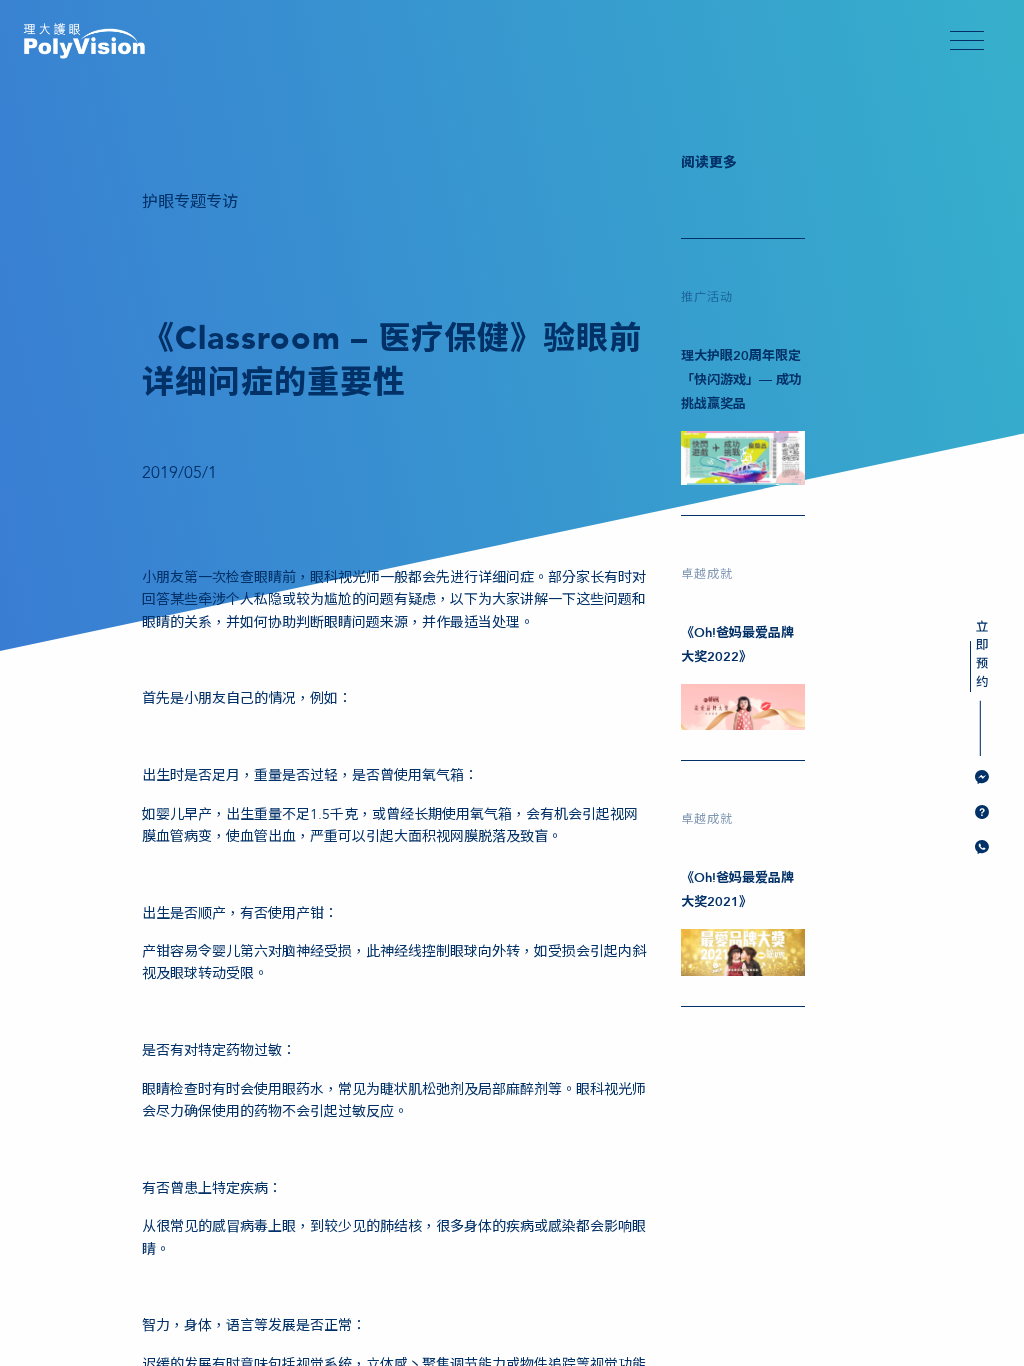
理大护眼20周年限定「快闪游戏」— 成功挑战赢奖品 (741, 380)
